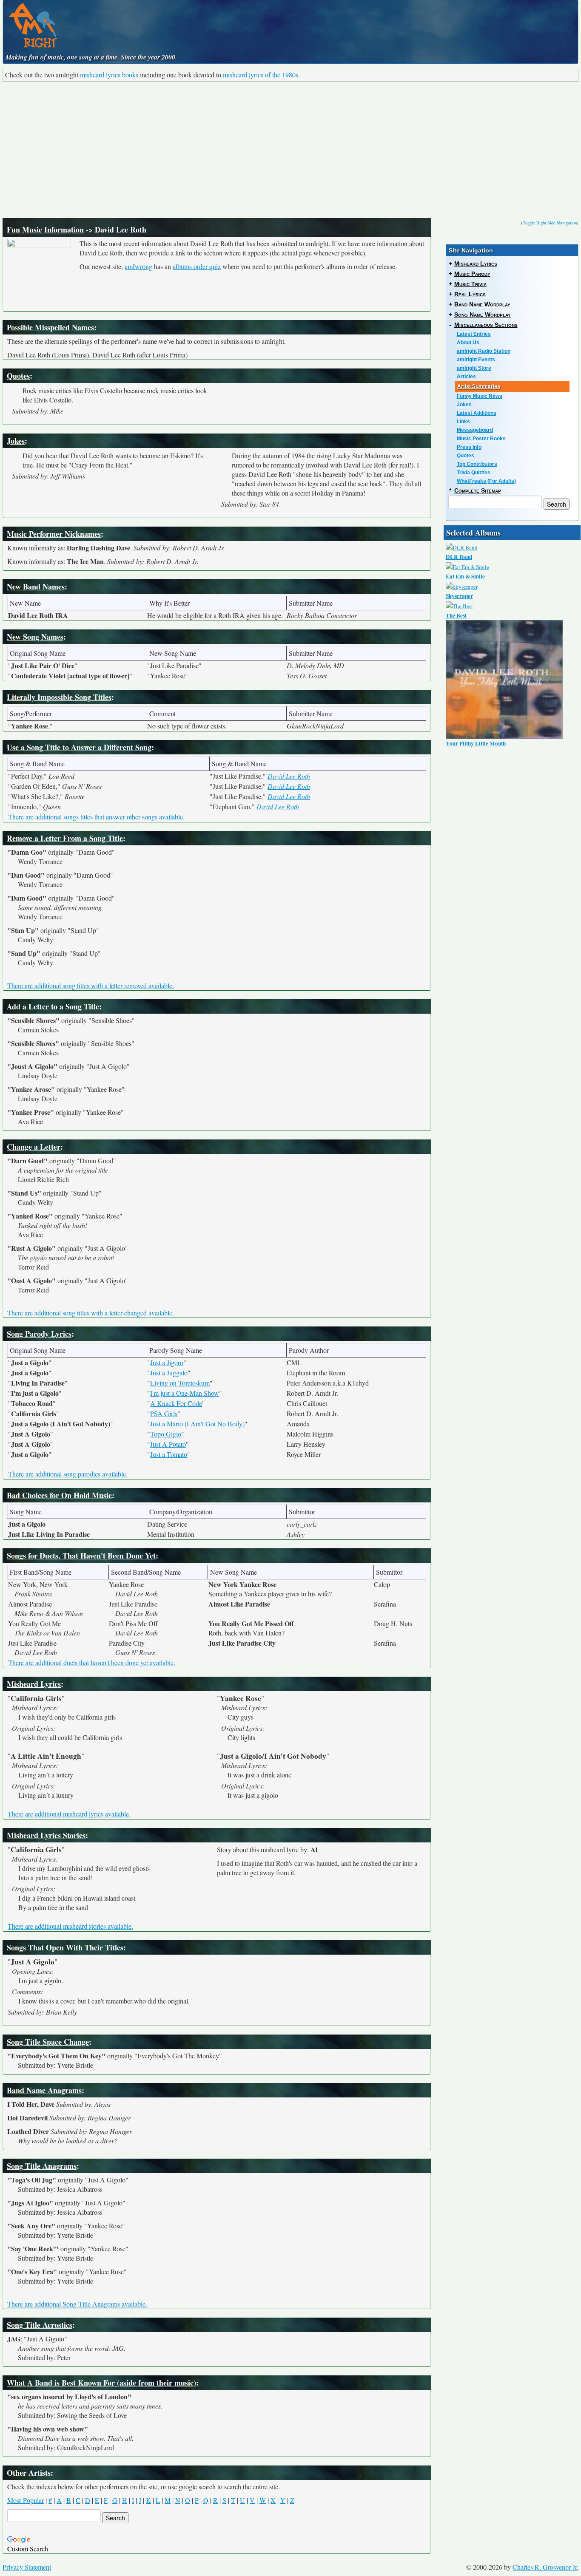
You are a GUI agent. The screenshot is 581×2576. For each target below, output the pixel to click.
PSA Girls (164, 1413)
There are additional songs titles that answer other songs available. (96, 817)
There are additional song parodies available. (68, 1474)
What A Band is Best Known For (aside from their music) (101, 2383)
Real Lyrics (470, 294)
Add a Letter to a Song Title (53, 1006)
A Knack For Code (176, 1403)
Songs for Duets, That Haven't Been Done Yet (81, 1556)
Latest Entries (474, 334)
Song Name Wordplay (483, 315)
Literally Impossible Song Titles (59, 697)
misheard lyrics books (109, 75)
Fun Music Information (45, 230)
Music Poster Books (481, 439)
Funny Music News (480, 396)
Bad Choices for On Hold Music (59, 1495)
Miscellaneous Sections (486, 325)
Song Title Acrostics (40, 2325)
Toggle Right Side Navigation (550, 223)
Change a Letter (34, 1147)
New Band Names (36, 587)
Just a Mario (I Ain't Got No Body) (197, 1424)
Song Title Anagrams (42, 2166)
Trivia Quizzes (474, 473)
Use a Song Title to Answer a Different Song (79, 747)
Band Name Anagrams (44, 2090)
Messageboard (475, 430)
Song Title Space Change (48, 2042)
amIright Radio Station (484, 351)
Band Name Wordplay (482, 304)
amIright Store (474, 368)
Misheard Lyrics (34, 1684)
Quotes (18, 376)
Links (463, 422)
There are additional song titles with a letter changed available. (91, 1313)
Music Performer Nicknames (54, 534)
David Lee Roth (289, 776)
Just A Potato (168, 1444)
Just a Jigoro (167, 1362)
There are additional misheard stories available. (70, 1926)
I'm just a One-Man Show (185, 1393)
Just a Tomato (169, 1454)
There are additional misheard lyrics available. (69, 1814)
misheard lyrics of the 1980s (261, 75)
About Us (468, 343)
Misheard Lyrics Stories (46, 1835)
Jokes (16, 441)
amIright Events (476, 360)
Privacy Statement (27, 2567)
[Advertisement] (290, 150)
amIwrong (138, 266)
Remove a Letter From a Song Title (65, 838)
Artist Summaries (479, 386)
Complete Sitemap (478, 490)
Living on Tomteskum (180, 1383)
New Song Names (35, 637)
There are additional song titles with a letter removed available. (91, 985)
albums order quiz (197, 266)
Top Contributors (477, 464)
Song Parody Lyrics (39, 1334)
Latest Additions (477, 413)
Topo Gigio (166, 1434)
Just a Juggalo (169, 1373)
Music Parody (472, 274)
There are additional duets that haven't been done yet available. (92, 1662)
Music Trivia (470, 284)
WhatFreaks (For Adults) (486, 481)
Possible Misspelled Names (50, 327)
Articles (466, 377)
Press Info (469, 447)
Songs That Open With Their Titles (65, 1947)
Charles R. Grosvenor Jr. (545, 2567)
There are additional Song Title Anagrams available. (77, 2304)
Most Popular (26, 2500)
